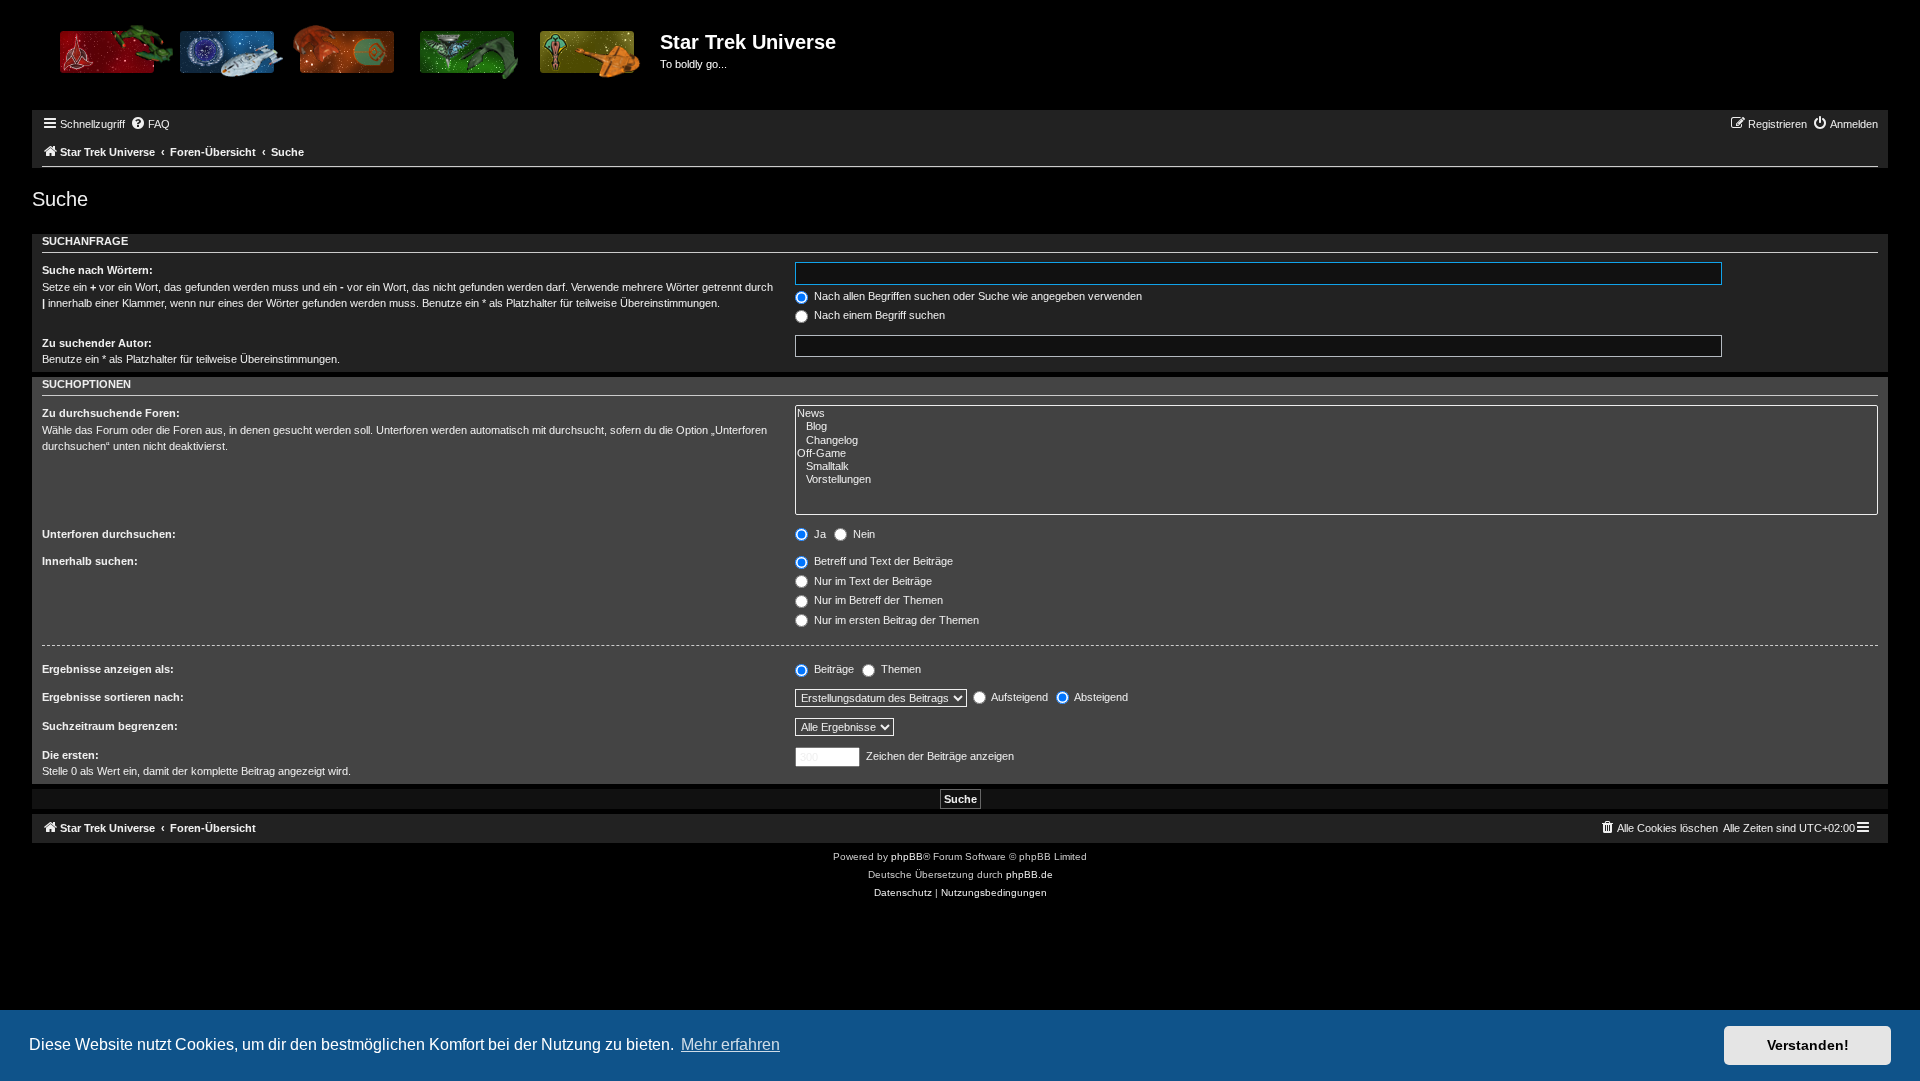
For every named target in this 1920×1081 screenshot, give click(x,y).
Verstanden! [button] (1808, 1045)
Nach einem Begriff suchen (878, 315)
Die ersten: (70, 755)
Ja (818, 534)
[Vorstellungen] (1336, 479)
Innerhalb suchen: (90, 561)
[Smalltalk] (1336, 466)
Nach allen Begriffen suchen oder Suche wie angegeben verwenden (976, 296)
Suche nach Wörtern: (97, 270)
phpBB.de (1029, 874)
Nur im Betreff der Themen (877, 600)
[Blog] (1336, 426)
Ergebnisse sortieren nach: (113, 697)
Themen (899, 669)
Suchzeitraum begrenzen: (110, 726)
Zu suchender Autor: (97, 343)
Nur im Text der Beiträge (871, 581)
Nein (862, 534)
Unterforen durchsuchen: (109, 534)
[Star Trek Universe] (348, 59)
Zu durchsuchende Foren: (111, 413)
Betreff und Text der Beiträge (882, 561)
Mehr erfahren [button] (730, 1044)
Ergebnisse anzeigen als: (108, 669)
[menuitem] (150, 124)
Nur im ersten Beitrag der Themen (895, 620)
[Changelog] (1336, 440)
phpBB (907, 856)
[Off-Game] (1336, 453)
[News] (1336, 413)
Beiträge (832, 669)
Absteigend (1100, 697)
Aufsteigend (1018, 697)
